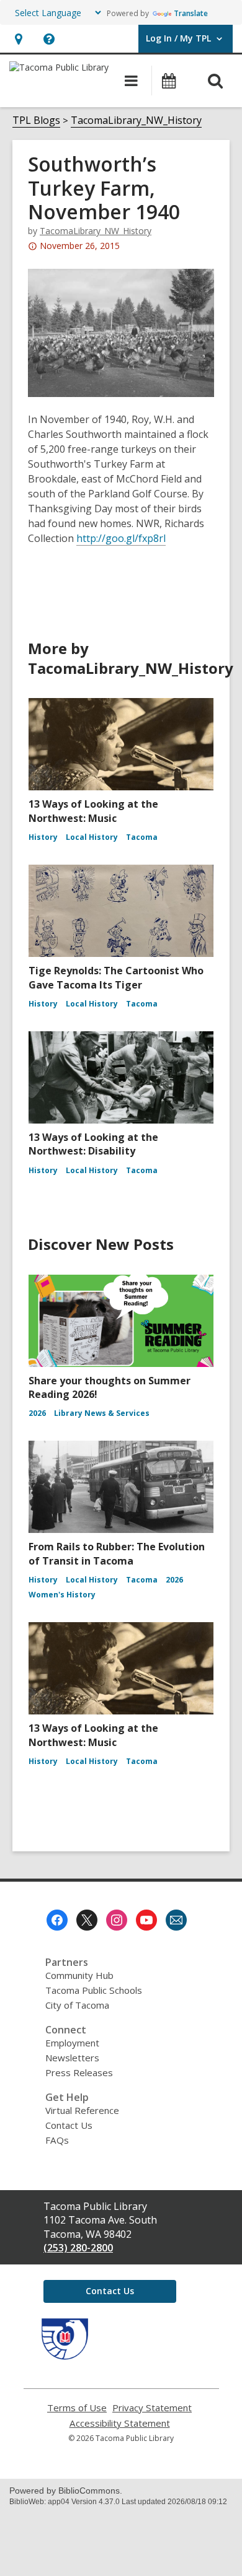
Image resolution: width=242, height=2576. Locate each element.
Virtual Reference (82, 2110)
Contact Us (69, 2125)
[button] (18, 39)
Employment (72, 2043)
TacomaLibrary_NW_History (136, 120)
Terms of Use (77, 2408)
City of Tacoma (77, 2005)
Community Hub (79, 1975)
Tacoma (142, 837)
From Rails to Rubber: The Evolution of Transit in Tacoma (117, 1553)
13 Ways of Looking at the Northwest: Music (93, 811)
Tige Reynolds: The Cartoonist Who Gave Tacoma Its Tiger (116, 977)
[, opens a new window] (65, 2356)
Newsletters (72, 2058)
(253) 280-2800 (78, 2248)
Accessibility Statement (120, 2423)
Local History (92, 837)
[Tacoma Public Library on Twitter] (87, 1920)
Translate (191, 13)
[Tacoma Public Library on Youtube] (146, 1920)
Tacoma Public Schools (94, 1990)
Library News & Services (102, 1413)
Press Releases (79, 2072)
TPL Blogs (36, 120)
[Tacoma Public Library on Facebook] (57, 1920)
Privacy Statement (152, 2408)
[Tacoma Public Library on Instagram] (117, 1920)
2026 (37, 1413)
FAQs (57, 2140)
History (43, 837)
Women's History (62, 1595)
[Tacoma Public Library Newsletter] (176, 1920)
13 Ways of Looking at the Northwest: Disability (93, 1144)
